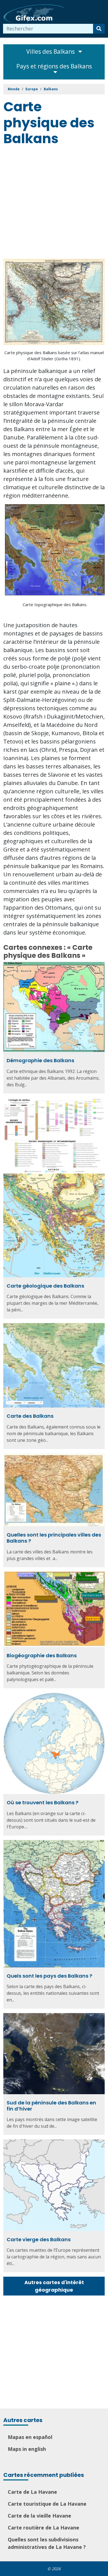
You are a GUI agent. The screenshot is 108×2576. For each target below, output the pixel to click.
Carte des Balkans (30, 1416)
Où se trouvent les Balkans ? (43, 1802)
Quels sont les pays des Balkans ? (49, 1976)
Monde (14, 89)
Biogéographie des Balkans (42, 1655)
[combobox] (48, 29)
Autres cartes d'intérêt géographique (54, 2286)
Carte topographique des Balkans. (55, 604)
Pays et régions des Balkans (54, 66)
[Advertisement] (54, 204)
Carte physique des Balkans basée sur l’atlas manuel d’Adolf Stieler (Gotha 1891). (54, 356)
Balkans (51, 89)
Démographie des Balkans (40, 1060)
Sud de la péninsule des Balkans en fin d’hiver (51, 2106)
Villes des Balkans (51, 52)
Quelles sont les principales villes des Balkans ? (54, 1538)
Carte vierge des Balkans (39, 2239)
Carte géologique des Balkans (45, 1286)
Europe (32, 89)
